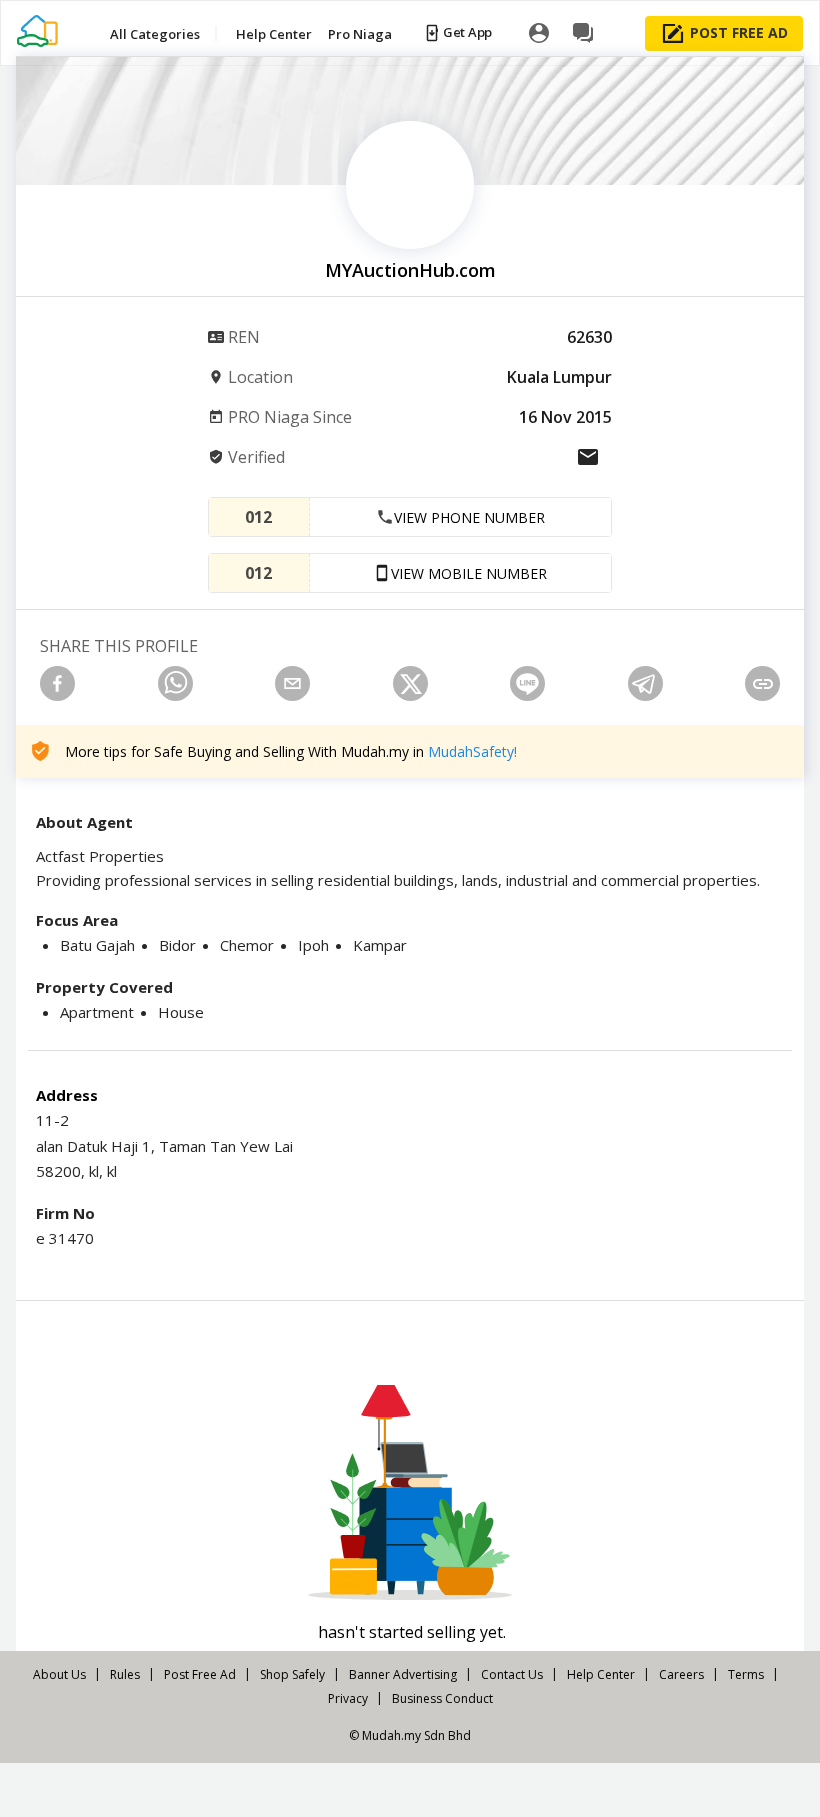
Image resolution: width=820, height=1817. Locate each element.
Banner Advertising (403, 1674)
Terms (746, 1674)
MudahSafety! (472, 751)
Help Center (601, 1674)
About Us (59, 1674)
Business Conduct (442, 1698)
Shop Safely (292, 1674)
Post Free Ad (200, 1674)
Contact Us (512, 1674)
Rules (125, 1674)
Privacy (348, 1698)
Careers (681, 1674)
